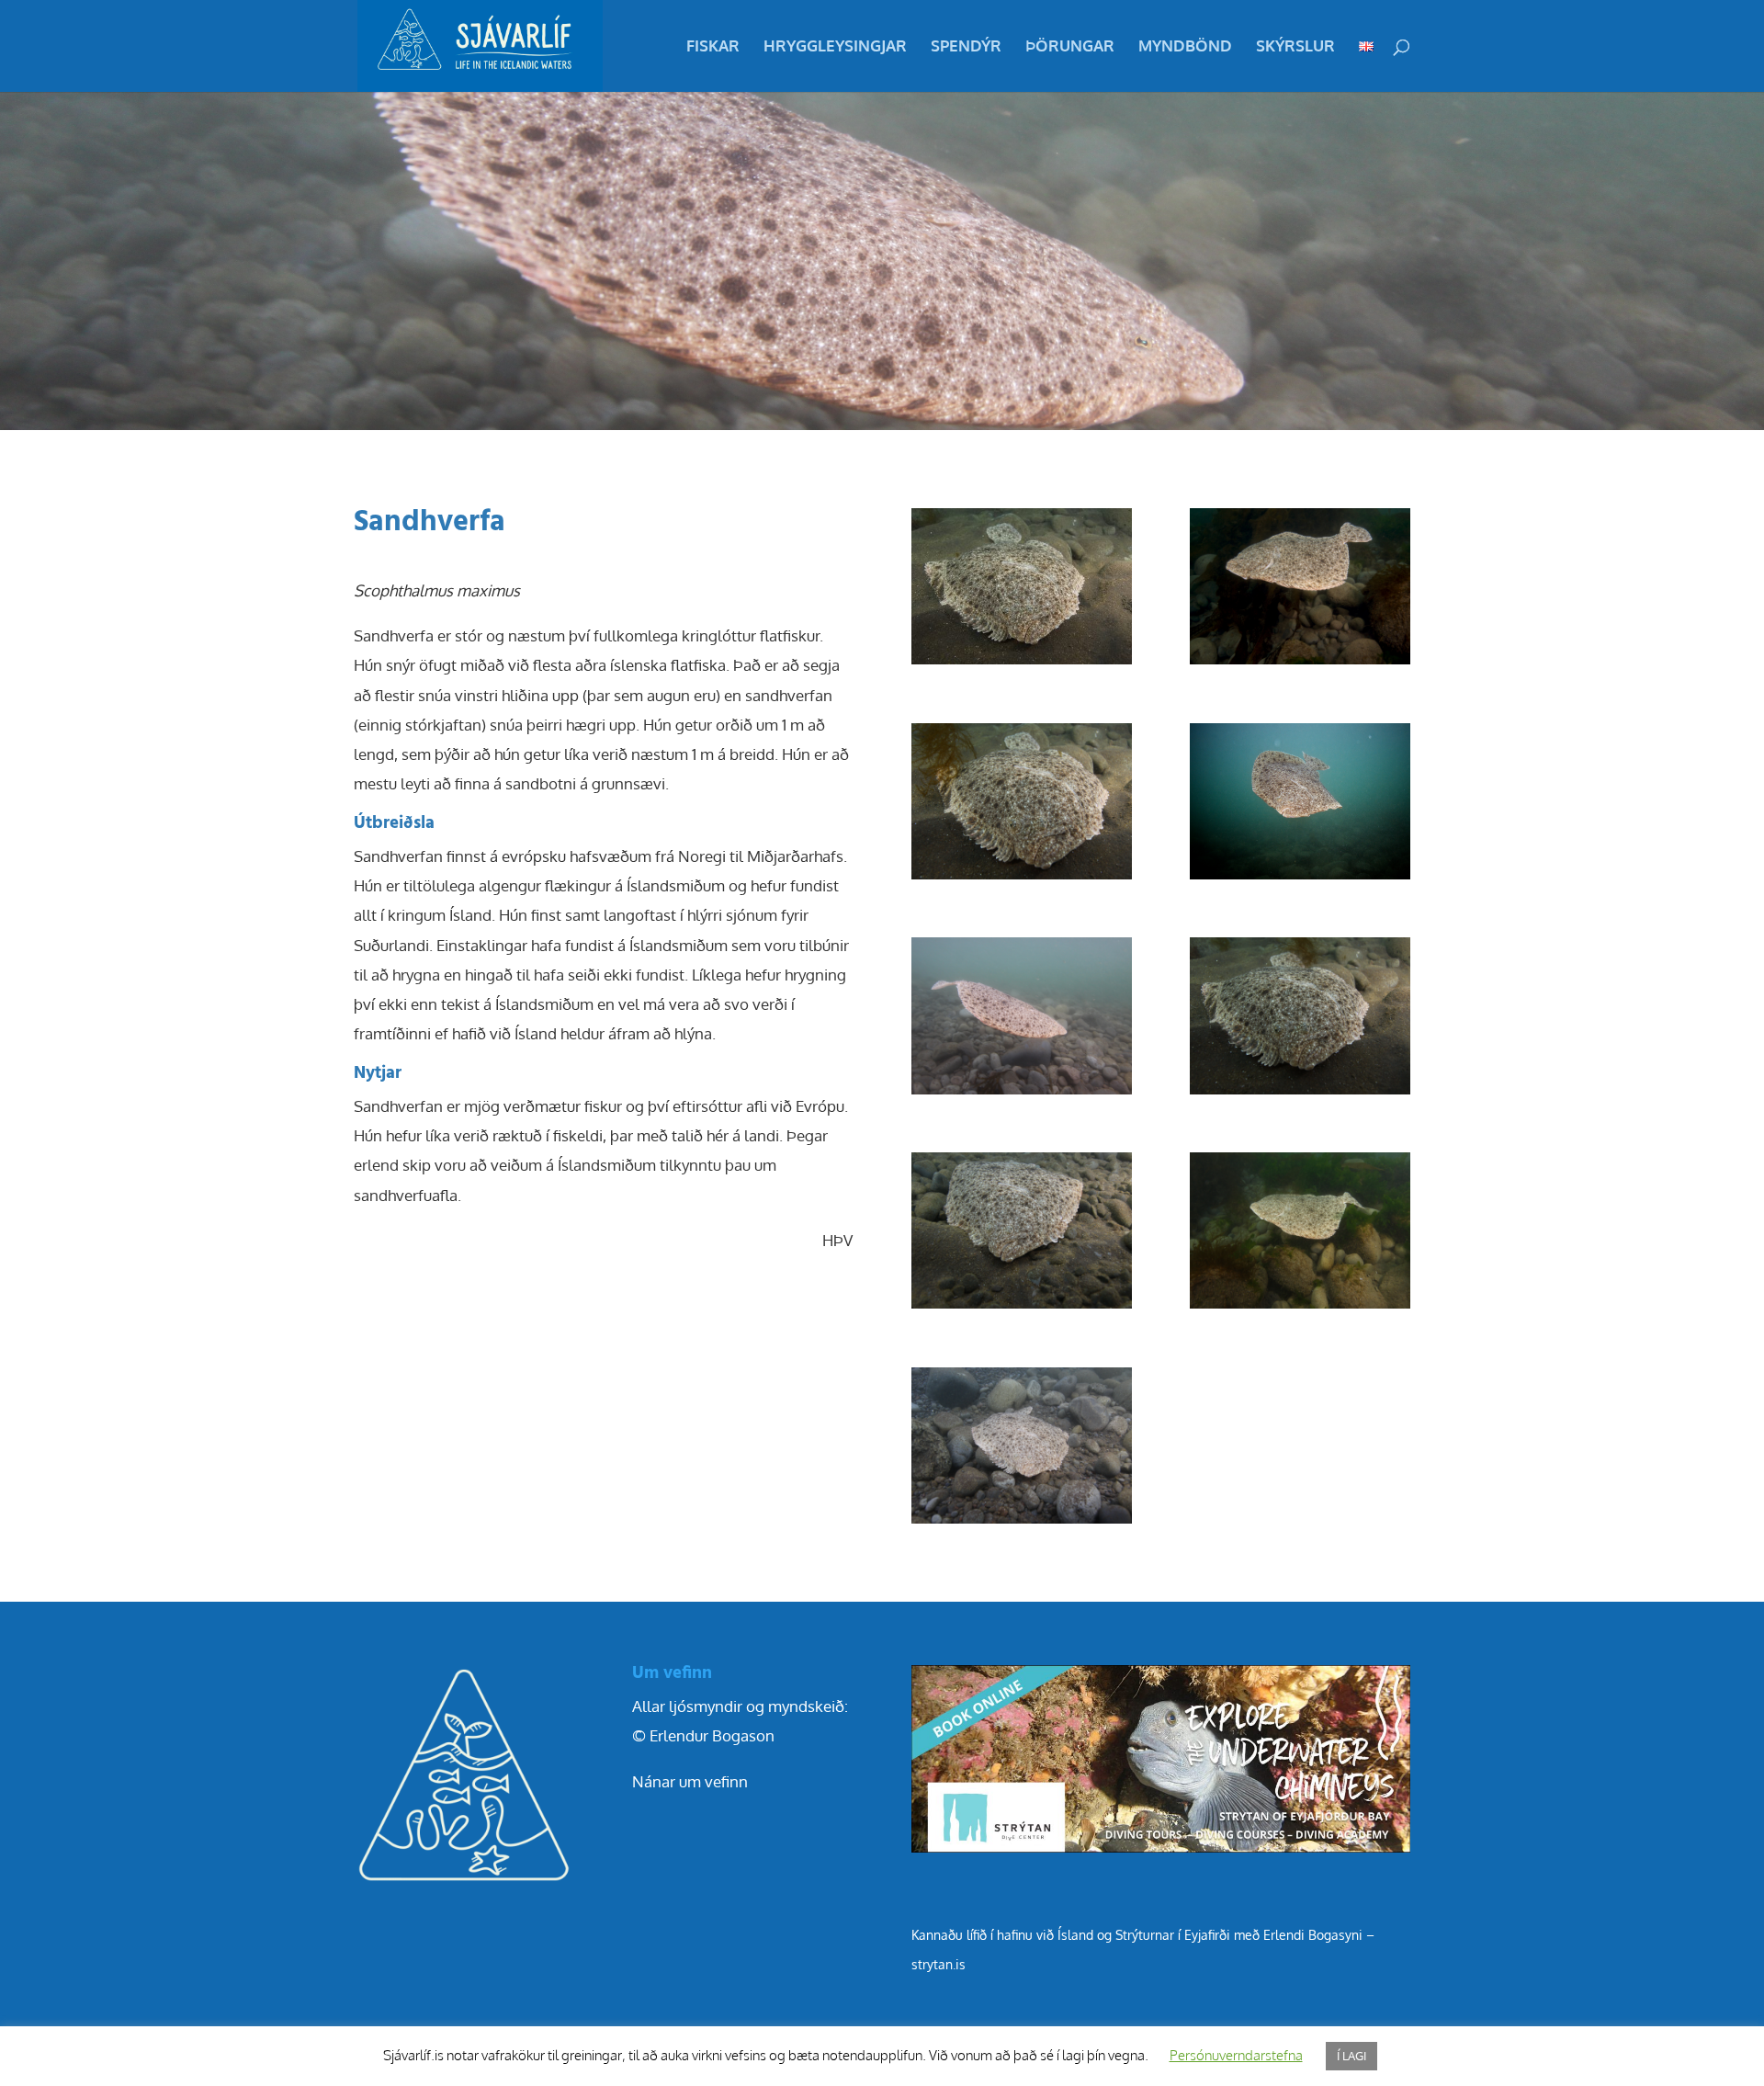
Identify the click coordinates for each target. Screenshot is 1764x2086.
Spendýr (966, 47)
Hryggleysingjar (835, 47)
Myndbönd (1185, 47)
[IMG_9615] (1300, 1308)
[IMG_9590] (1300, 879)
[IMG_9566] (1022, 1523)
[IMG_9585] (1300, 1094)
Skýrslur (1295, 47)
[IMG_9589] (1022, 664)
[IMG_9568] (1022, 1094)
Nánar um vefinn (690, 1781)
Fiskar (713, 47)
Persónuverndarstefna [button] (1236, 2055)
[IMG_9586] (1022, 879)
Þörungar (1070, 47)
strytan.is (939, 1964)
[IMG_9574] (1022, 1308)
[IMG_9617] (1300, 664)
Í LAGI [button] (1351, 2056)
